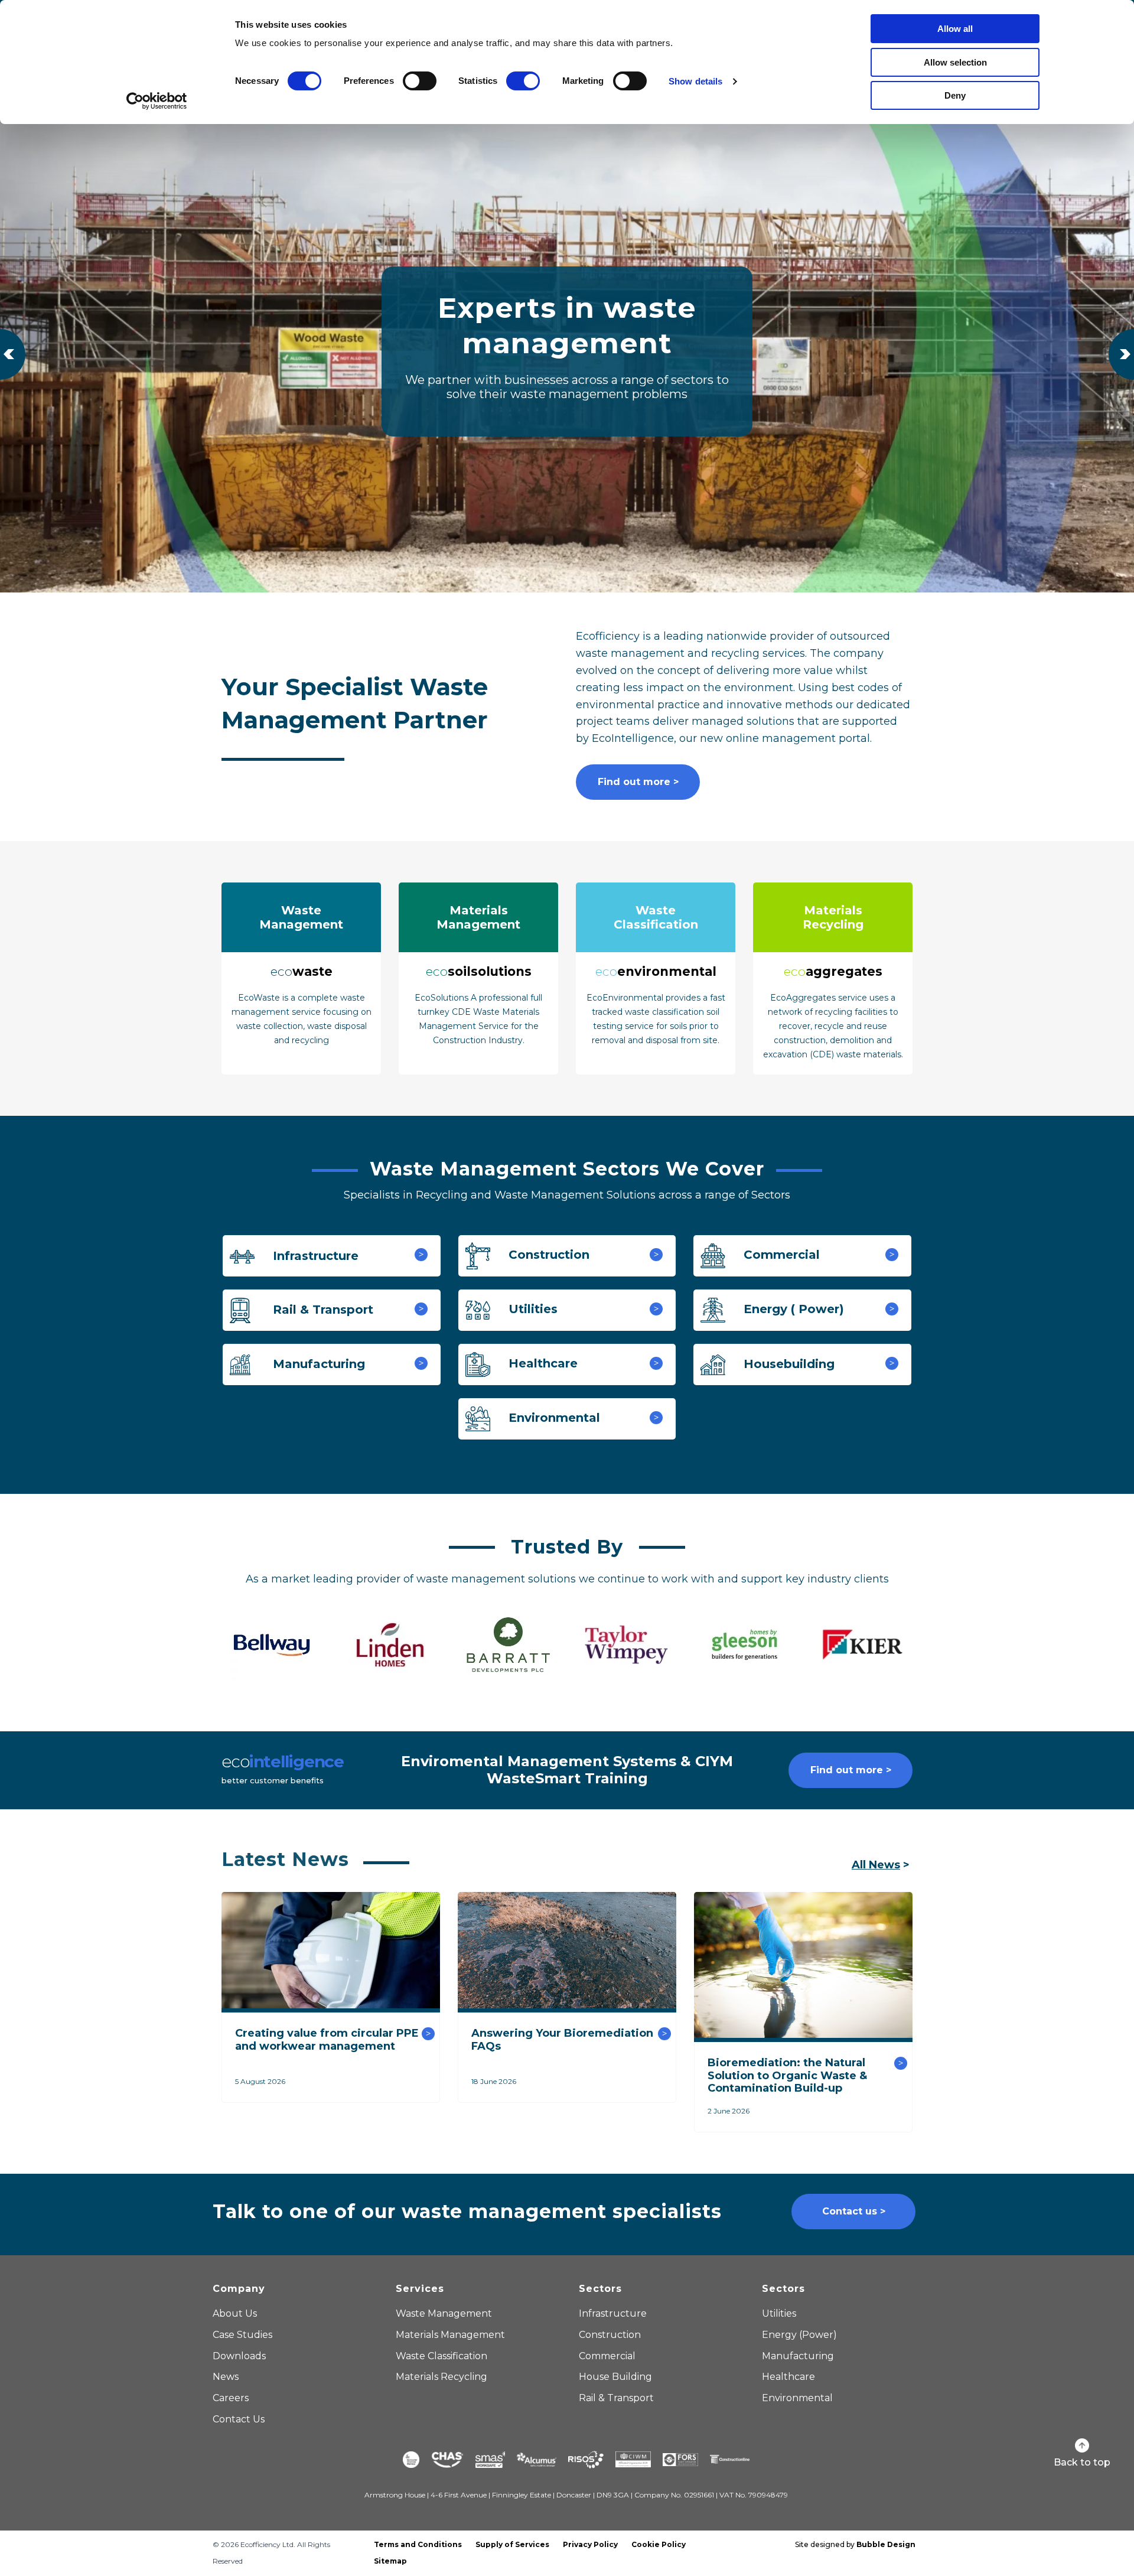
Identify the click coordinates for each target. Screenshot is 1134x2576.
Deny (955, 95)
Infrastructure (314, 1256)
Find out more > (638, 782)
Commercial (780, 1255)
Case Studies (242, 2335)
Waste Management (444, 2313)
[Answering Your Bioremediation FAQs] (567, 1952)
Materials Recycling (441, 2377)
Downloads (239, 2356)
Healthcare (541, 1364)
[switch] (420, 81)
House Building (615, 2377)
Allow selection (955, 62)
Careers (231, 2398)
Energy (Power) (799, 2335)
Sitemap (390, 2561)
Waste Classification (441, 2356)
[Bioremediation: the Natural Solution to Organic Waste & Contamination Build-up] (803, 1966)
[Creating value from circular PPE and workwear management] (331, 1952)
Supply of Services (512, 2544)
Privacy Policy (590, 2544)
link (301, 978)
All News (876, 1865)
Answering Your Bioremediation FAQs (562, 2040)
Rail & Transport (321, 1310)
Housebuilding (787, 1364)
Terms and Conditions (418, 2544)
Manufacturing (317, 1364)
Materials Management (450, 2335)
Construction (547, 1255)
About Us (235, 2313)
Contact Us (239, 2419)
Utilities (531, 1310)
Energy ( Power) (792, 1310)
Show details (695, 81)
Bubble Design (886, 2544)
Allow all (955, 29)
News (226, 2377)
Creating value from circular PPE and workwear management (327, 2040)
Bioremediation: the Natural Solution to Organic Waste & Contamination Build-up (787, 2075)
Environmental (553, 1418)
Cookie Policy (659, 2544)
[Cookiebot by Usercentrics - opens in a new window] (157, 101)
